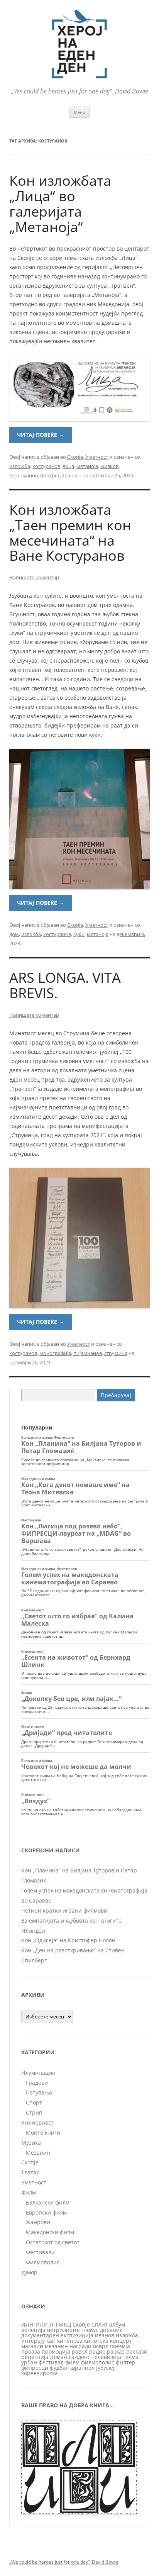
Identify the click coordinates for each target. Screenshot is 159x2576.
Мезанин (38, 2153)
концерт (121, 2341)
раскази (137, 2351)
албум (117, 2324)
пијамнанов (88, 1353)
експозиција (77, 2335)
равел (80, 2351)
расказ (116, 2351)
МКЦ (65, 2324)
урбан (29, 2362)
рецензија (35, 2357)
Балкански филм (48, 2202)
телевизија (107, 2357)
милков (109, 466)
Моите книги (43, 2133)
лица (68, 466)
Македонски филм (50, 2232)
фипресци (35, 2368)
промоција (56, 2351)
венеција (33, 2330)
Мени (79, 112)
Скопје (75, 457)
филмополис (98, 2362)
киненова (70, 2341)
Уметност (97, 457)
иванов (105, 2335)
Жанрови (38, 2222)
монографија (55, 1353)
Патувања (39, 2092)
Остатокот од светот (53, 2242)
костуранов (46, 466)
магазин (32, 2346)
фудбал (59, 2368)
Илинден (33, 1931)
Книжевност (37, 2122)
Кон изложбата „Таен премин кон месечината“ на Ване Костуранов (70, 533)
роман (59, 2357)
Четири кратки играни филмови (64, 1910)
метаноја (87, 466)
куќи (79, 934)
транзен (72, 475)
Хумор (29, 2272)
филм (72, 2362)
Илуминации (38, 2073)
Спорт (34, 2102)
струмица (116, 1353)
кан (51, 2341)
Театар (30, 2172)
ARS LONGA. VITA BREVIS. (65, 985)
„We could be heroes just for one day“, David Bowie (64, 2562)
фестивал (51, 2362)
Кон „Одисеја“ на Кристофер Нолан (68, 1940)
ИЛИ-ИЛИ (35, 2324)
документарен (40, 2335)
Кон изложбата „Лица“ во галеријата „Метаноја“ (60, 204)
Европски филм (46, 2212)
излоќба (31, 934)
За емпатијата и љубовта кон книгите (71, 1921)
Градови (37, 2083)
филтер (126, 2362)
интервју (33, 2341)
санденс (79, 2357)
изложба (20, 466)
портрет (50, 475)
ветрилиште (63, 2330)
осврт (101, 2346)
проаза (31, 2351)
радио (97, 2351)
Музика (31, 2143)
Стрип (34, 2112)
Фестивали (40, 2252)
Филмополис (43, 2262)
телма (131, 2357)
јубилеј (105, 2368)
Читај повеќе (41, 435)
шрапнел (82, 2368)
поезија (120, 2346)
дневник (111, 2330)
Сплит (100, 2324)
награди (80, 2346)
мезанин (56, 2346)
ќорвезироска (40, 2373)
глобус (90, 2330)
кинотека (96, 2341)
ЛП (53, 2324)
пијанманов (24, 475)
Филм (29, 2192)
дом (14, 934)
